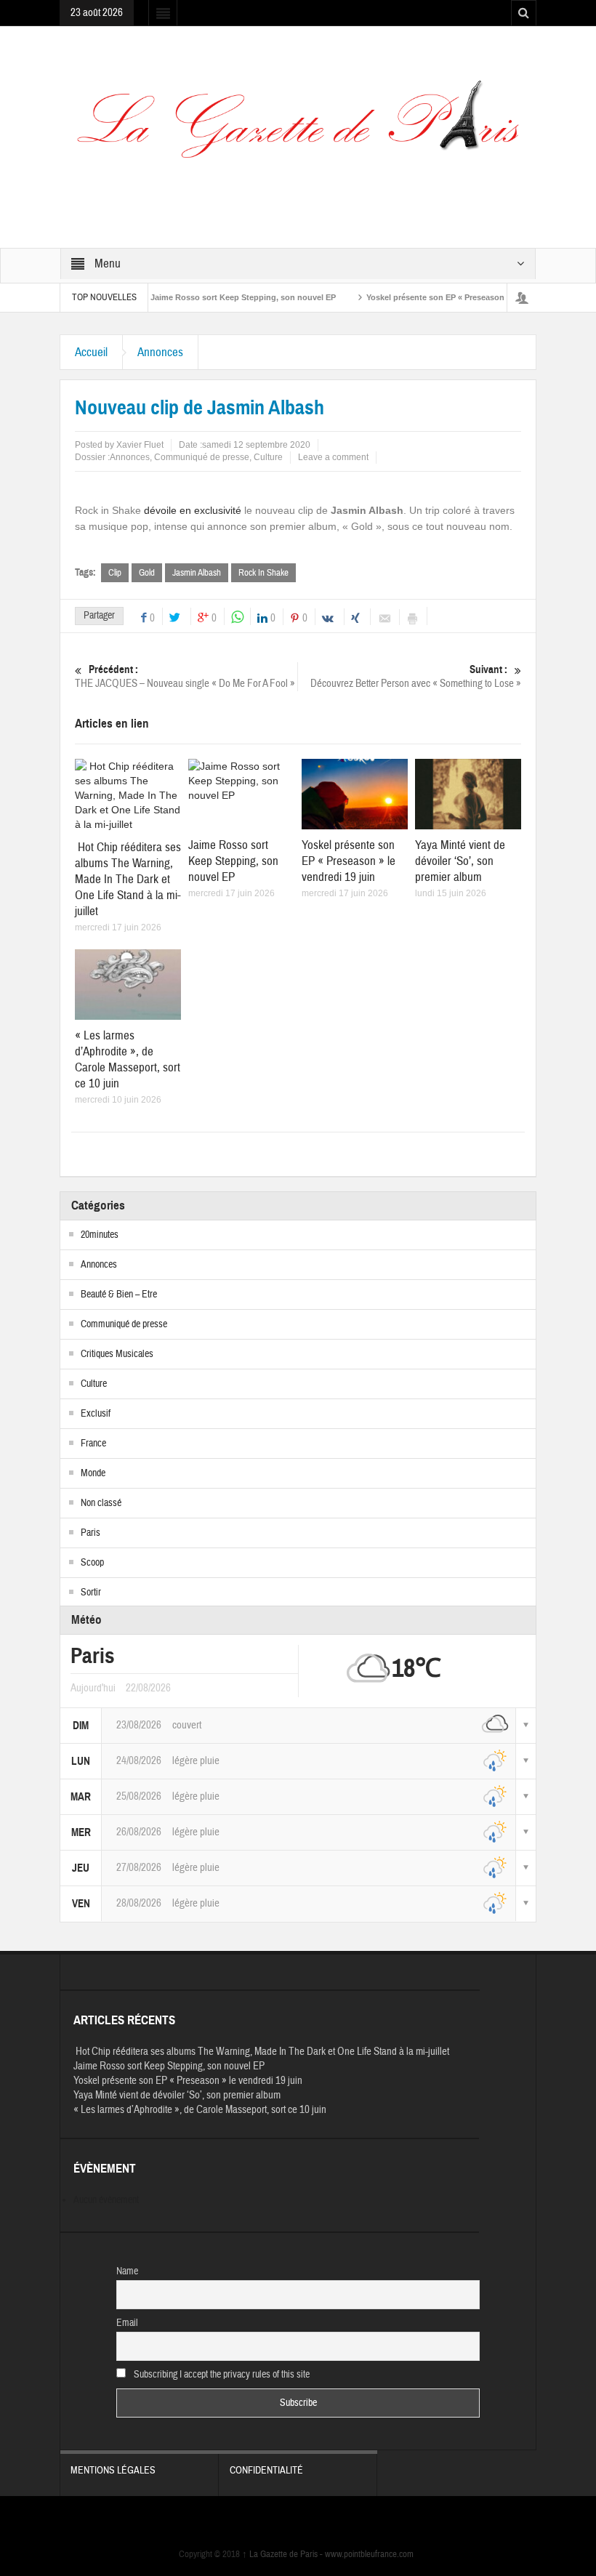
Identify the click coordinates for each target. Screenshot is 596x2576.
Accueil (91, 352)
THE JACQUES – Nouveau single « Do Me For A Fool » (185, 677)
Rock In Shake (263, 573)
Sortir (91, 1593)
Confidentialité (266, 2471)
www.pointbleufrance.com (369, 2554)
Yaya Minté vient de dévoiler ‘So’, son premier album (460, 861)
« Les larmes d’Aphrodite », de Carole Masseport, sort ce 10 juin (128, 1059)
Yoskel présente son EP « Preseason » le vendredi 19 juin (442, 297)
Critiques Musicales (117, 1354)
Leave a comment (333, 457)
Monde (93, 1473)
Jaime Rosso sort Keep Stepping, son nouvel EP (210, 297)
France (93, 1444)
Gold (147, 573)
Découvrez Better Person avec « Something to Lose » (416, 677)
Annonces (160, 352)
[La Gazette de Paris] (298, 129)
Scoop (92, 1563)
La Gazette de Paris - (283, 2554)
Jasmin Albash (197, 573)
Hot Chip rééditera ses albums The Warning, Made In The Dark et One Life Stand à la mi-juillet (128, 879)
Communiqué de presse (202, 457)
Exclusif (96, 1414)
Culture (268, 457)
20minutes (100, 1235)
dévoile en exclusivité (193, 510)
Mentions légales (113, 2471)
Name (127, 2271)
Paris (90, 1533)
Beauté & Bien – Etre (119, 1295)
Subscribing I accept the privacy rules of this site (221, 2375)
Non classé (101, 1503)
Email (127, 2323)
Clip (115, 573)
